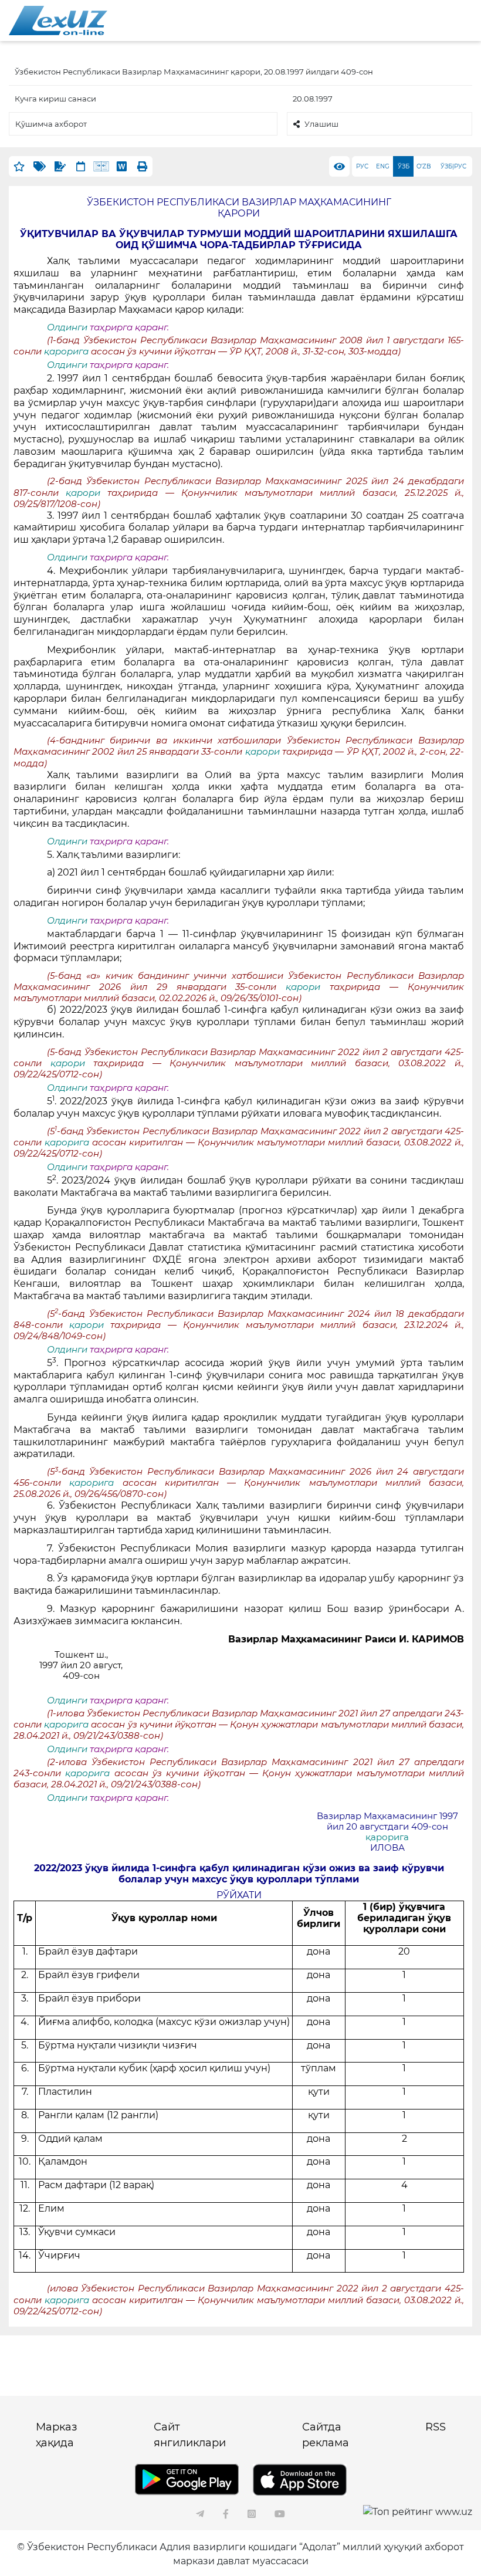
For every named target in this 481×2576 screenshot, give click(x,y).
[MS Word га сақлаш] (122, 166)
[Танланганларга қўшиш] (19, 166)
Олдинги (67, 327)
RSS (436, 2427)
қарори (87, 493)
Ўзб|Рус (453, 166)
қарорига (67, 351)
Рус (362, 166)
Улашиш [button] (321, 124)
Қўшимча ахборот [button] (51, 124)
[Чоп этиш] (142, 166)
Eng (383, 166)
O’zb (424, 166)
